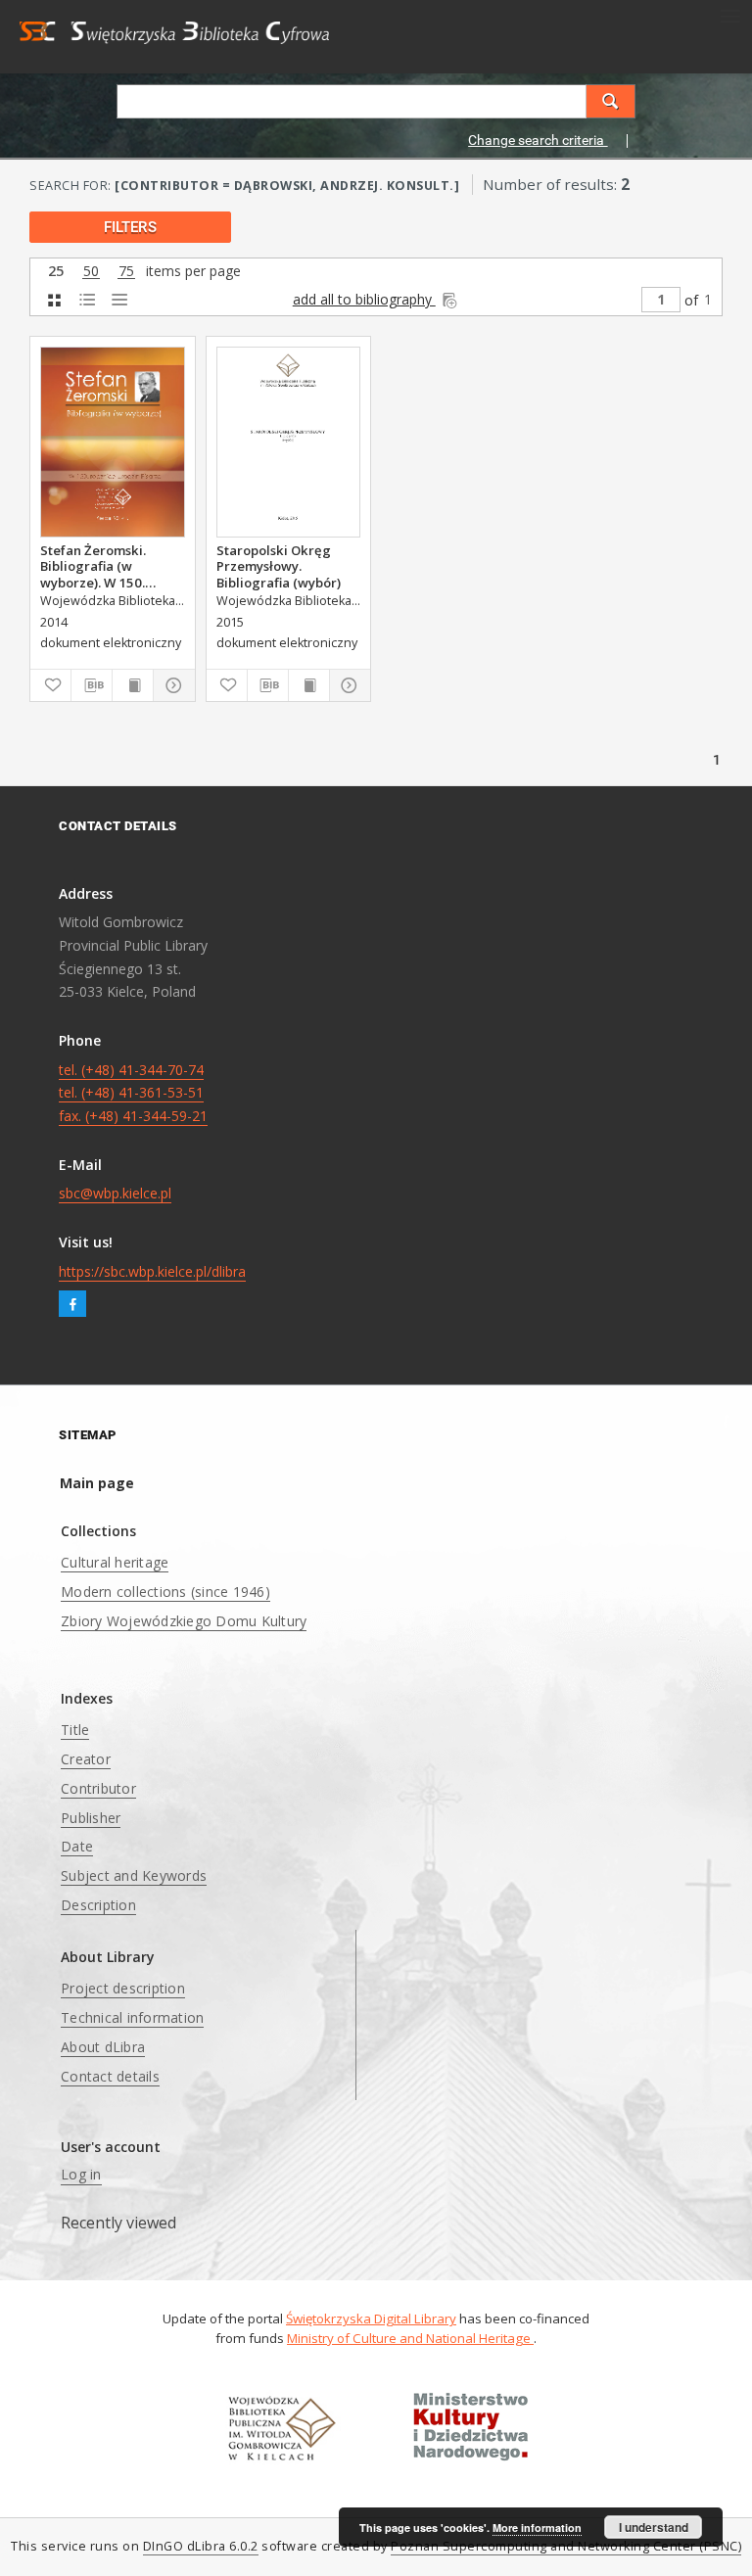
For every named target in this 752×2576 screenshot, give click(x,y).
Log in (81, 2174)
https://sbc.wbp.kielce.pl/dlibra (152, 1271)
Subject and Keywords (134, 1875)
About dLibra (103, 2047)
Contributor (98, 1788)
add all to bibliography (364, 299)
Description (98, 1905)
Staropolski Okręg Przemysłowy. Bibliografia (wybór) (279, 566)
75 (126, 272)
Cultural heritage (115, 1562)
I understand (654, 2527)
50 (91, 272)
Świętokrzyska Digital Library (371, 2318)
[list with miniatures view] (87, 300)
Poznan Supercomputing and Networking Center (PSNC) (566, 2546)
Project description (123, 1988)
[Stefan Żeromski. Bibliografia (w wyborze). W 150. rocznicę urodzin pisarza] (113, 442)
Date (77, 1846)
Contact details (110, 2076)
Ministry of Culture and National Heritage (410, 2338)
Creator (86, 1759)
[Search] (611, 101)
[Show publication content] (133, 685)
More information (537, 2528)
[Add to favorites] (50, 685)
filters (130, 227)
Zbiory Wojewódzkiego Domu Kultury (184, 1621)
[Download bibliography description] (92, 685)
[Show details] (171, 685)
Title (75, 1730)
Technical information (132, 2017)
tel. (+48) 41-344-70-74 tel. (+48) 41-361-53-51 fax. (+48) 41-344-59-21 (133, 1093)
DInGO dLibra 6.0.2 (201, 2546)
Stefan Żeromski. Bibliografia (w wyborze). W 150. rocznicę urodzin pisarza (94, 566)
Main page (97, 1483)
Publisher (91, 1818)
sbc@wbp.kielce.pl (115, 1193)
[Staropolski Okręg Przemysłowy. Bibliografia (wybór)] (289, 442)
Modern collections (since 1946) (165, 1592)
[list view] (119, 300)
